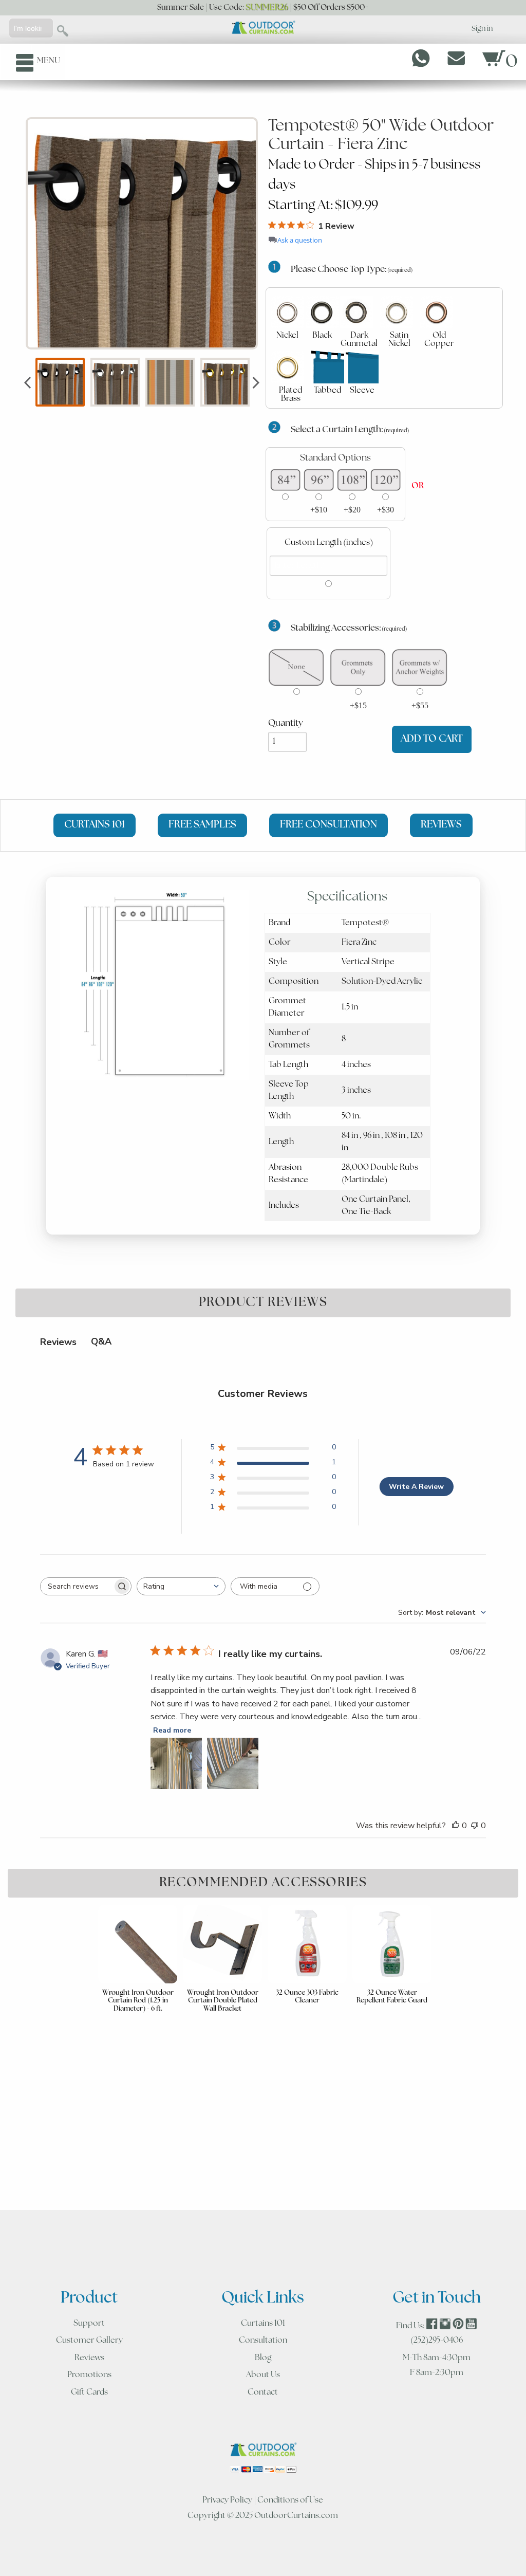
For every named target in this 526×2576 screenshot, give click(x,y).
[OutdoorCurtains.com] (263, 28)
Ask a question (300, 240)
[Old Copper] (437, 312)
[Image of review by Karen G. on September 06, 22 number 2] (233, 1763)
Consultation (263, 2341)
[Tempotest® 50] (142, 233)
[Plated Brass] (288, 367)
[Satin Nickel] (397, 312)
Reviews (89, 2358)
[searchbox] (77, 1586)
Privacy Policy (227, 2500)
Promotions (89, 2375)
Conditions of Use (290, 2500)
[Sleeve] (362, 367)
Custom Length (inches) (329, 543)
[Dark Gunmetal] (356, 312)
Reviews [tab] (58, 1342)
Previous (27, 382)
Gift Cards (89, 2393)
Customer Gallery (89, 2341)
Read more (172, 1730)
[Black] (322, 312)
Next (256, 382)
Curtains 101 (263, 2324)
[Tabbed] (328, 367)
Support (89, 2324)
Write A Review (416, 1487)
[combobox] (181, 1586)
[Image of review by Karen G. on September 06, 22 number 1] (176, 1763)
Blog (263, 2358)
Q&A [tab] (101, 1341)
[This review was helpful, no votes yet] (456, 1826)
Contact (263, 2393)
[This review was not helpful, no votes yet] (475, 1826)
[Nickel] (288, 312)
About (263, 2375)
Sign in (482, 29)
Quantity (286, 723)
